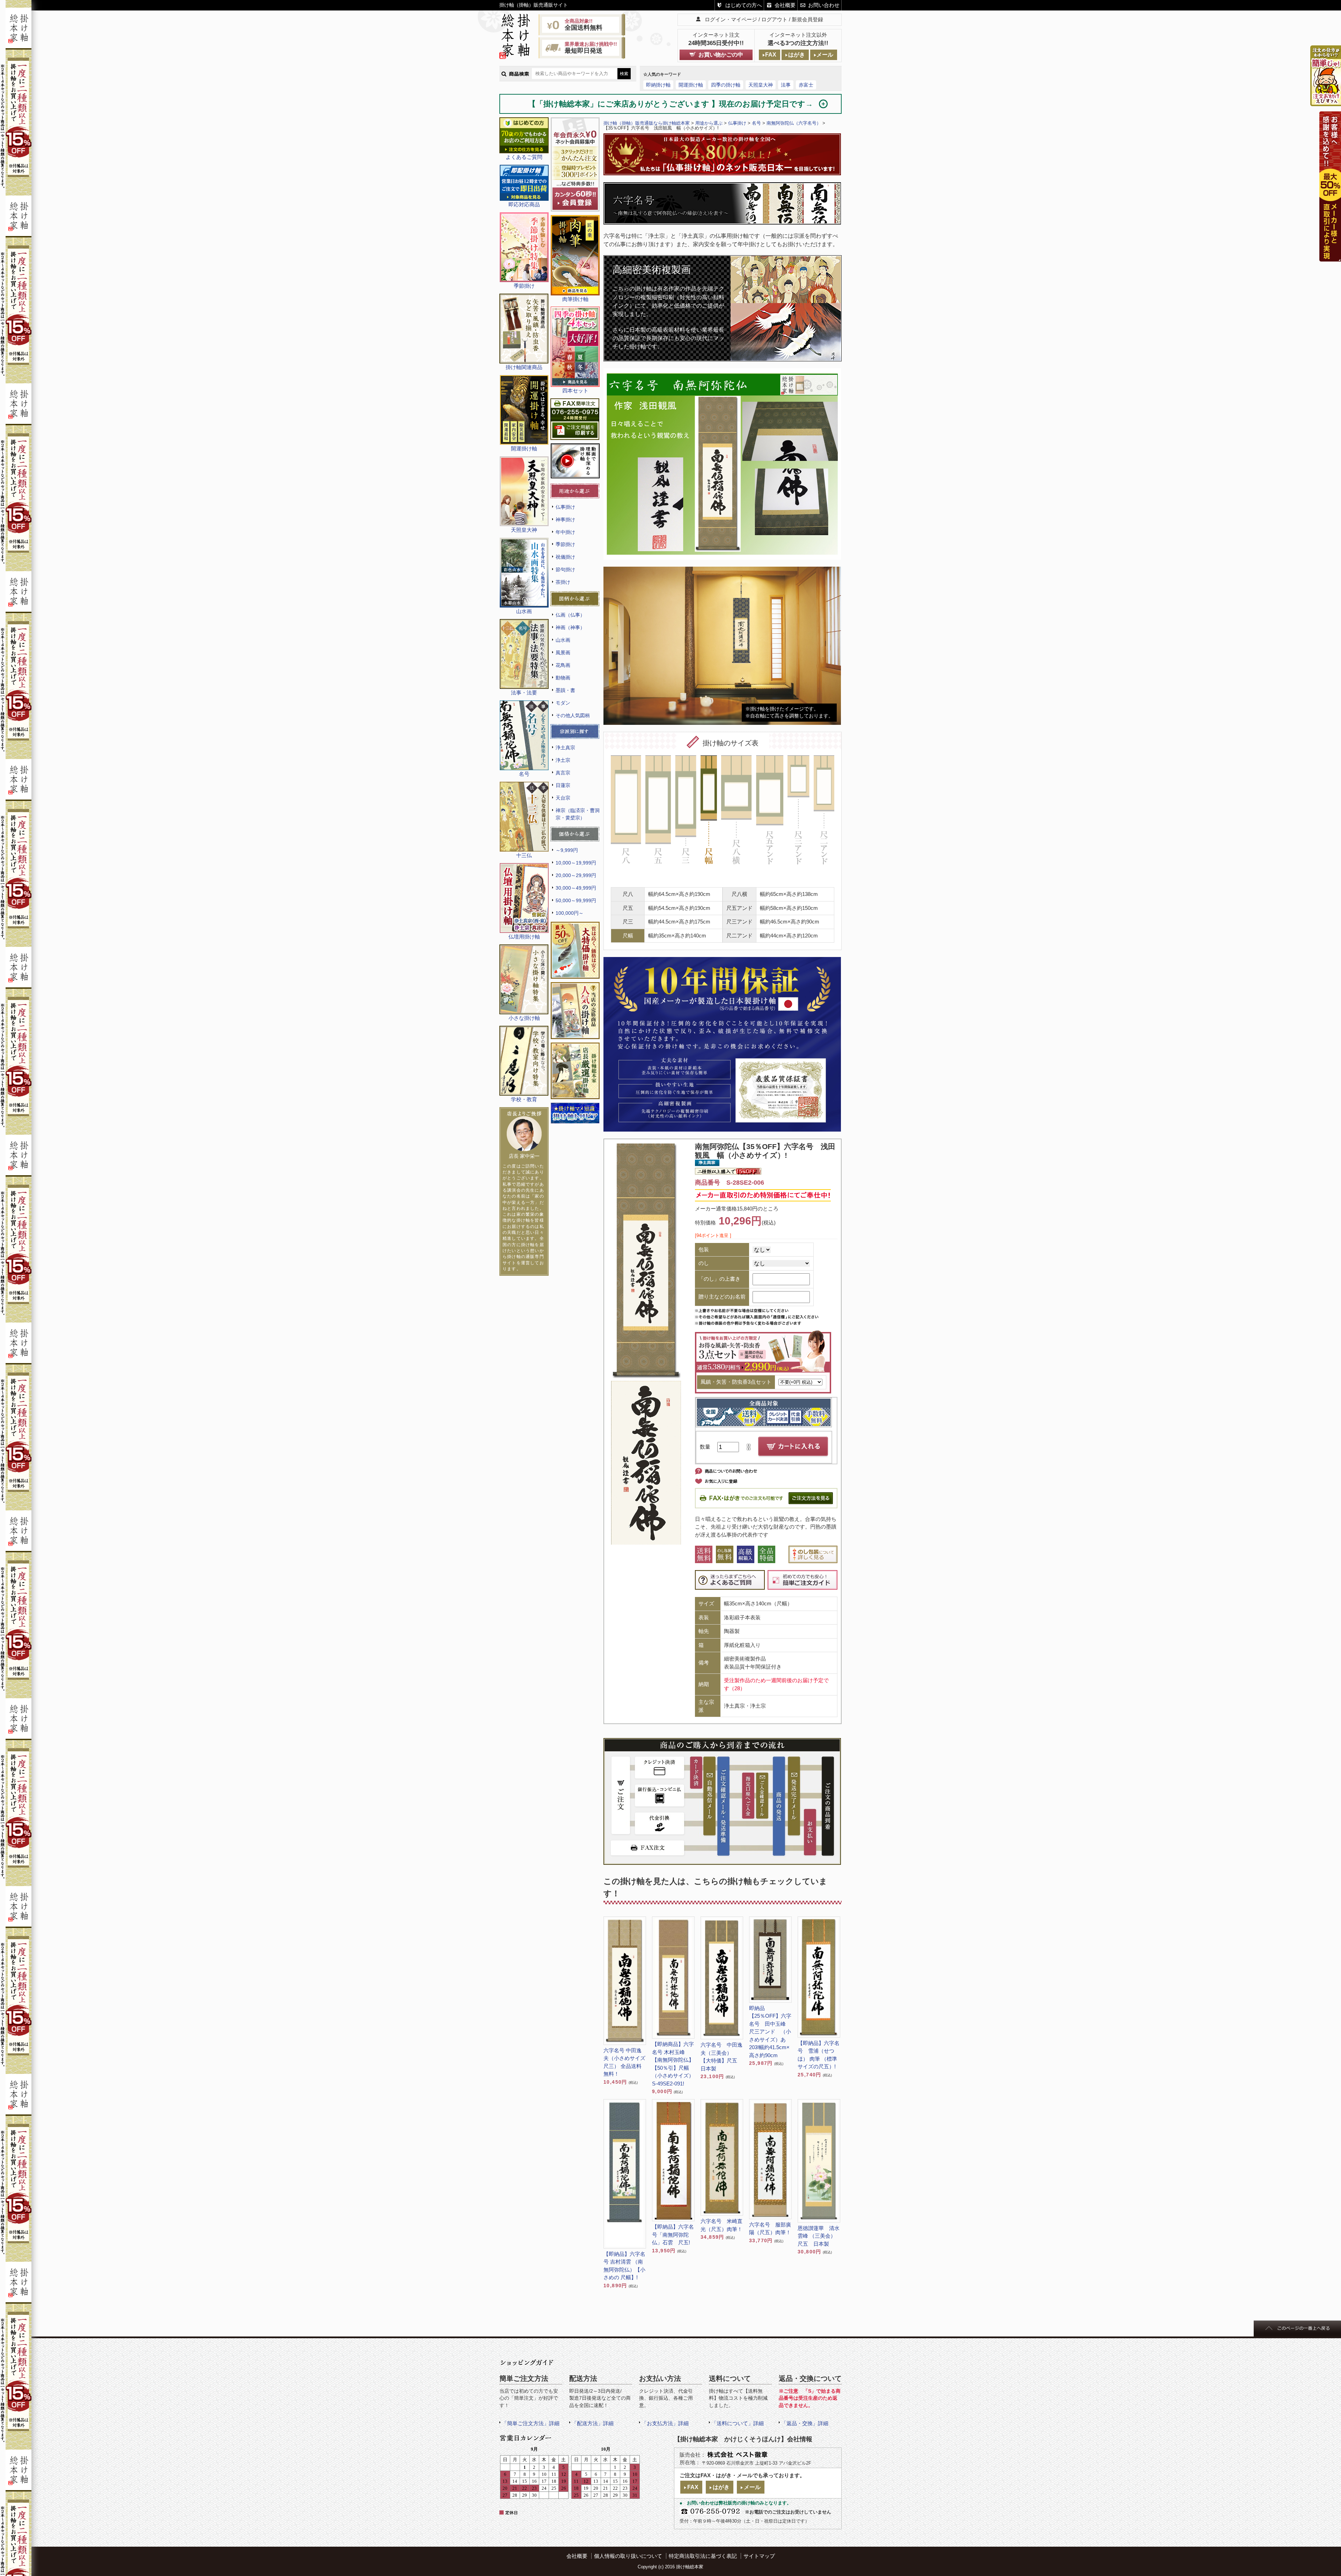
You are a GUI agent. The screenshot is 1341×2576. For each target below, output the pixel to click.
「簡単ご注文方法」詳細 (531, 2423)
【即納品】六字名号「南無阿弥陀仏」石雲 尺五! (673, 2235)
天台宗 (563, 798)
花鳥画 (563, 665)
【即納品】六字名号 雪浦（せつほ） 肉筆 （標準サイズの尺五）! (819, 2055)
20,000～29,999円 (576, 875)
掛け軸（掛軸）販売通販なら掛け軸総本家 (647, 123)
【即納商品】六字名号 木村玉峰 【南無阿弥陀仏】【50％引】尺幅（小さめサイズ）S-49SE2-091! (673, 2064)
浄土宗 (563, 760)
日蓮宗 (563, 785)
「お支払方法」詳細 (665, 2423)
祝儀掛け (565, 557)
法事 (786, 85)
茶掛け (563, 582)
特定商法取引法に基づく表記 (703, 2556)
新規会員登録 (807, 19)
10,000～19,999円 (576, 863)
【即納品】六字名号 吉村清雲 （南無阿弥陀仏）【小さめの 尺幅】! (624, 2266)
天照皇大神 (761, 85)
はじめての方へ (744, 5)
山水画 (563, 640)
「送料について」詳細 (738, 2423)
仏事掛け (565, 507)
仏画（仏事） (570, 615)
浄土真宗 (565, 748)
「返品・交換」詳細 (805, 2423)
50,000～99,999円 (576, 900)
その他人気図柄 (573, 715)
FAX (771, 55)
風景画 (563, 653)
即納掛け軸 (658, 85)
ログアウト (774, 19)
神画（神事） (570, 627)
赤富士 (806, 85)
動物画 (563, 678)
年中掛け (565, 532)
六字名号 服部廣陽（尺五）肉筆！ (770, 2229)
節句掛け (565, 569)
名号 (756, 123)
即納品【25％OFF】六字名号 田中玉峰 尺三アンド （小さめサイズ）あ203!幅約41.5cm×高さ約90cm (770, 2032)
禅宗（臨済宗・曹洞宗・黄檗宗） (578, 814)
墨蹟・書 (565, 690)
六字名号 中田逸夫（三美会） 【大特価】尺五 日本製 (721, 2057)
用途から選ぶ (709, 123)
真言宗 (563, 773)
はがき (797, 55)
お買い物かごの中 (721, 55)
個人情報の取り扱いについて (628, 2556)
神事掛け (565, 520)
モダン (563, 703)
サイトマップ (759, 2556)
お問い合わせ (824, 5)
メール (825, 55)
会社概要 (785, 5)
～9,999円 (567, 850)
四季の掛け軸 (726, 85)
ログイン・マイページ (731, 19)
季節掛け (565, 544)
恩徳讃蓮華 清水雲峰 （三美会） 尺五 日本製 (819, 2236)
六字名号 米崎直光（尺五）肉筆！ (721, 2225)
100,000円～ (570, 913)
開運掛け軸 (691, 85)
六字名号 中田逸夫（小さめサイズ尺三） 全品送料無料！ (624, 2062)
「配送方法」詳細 (593, 2423)
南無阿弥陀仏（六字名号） (794, 123)
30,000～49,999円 (576, 888)
